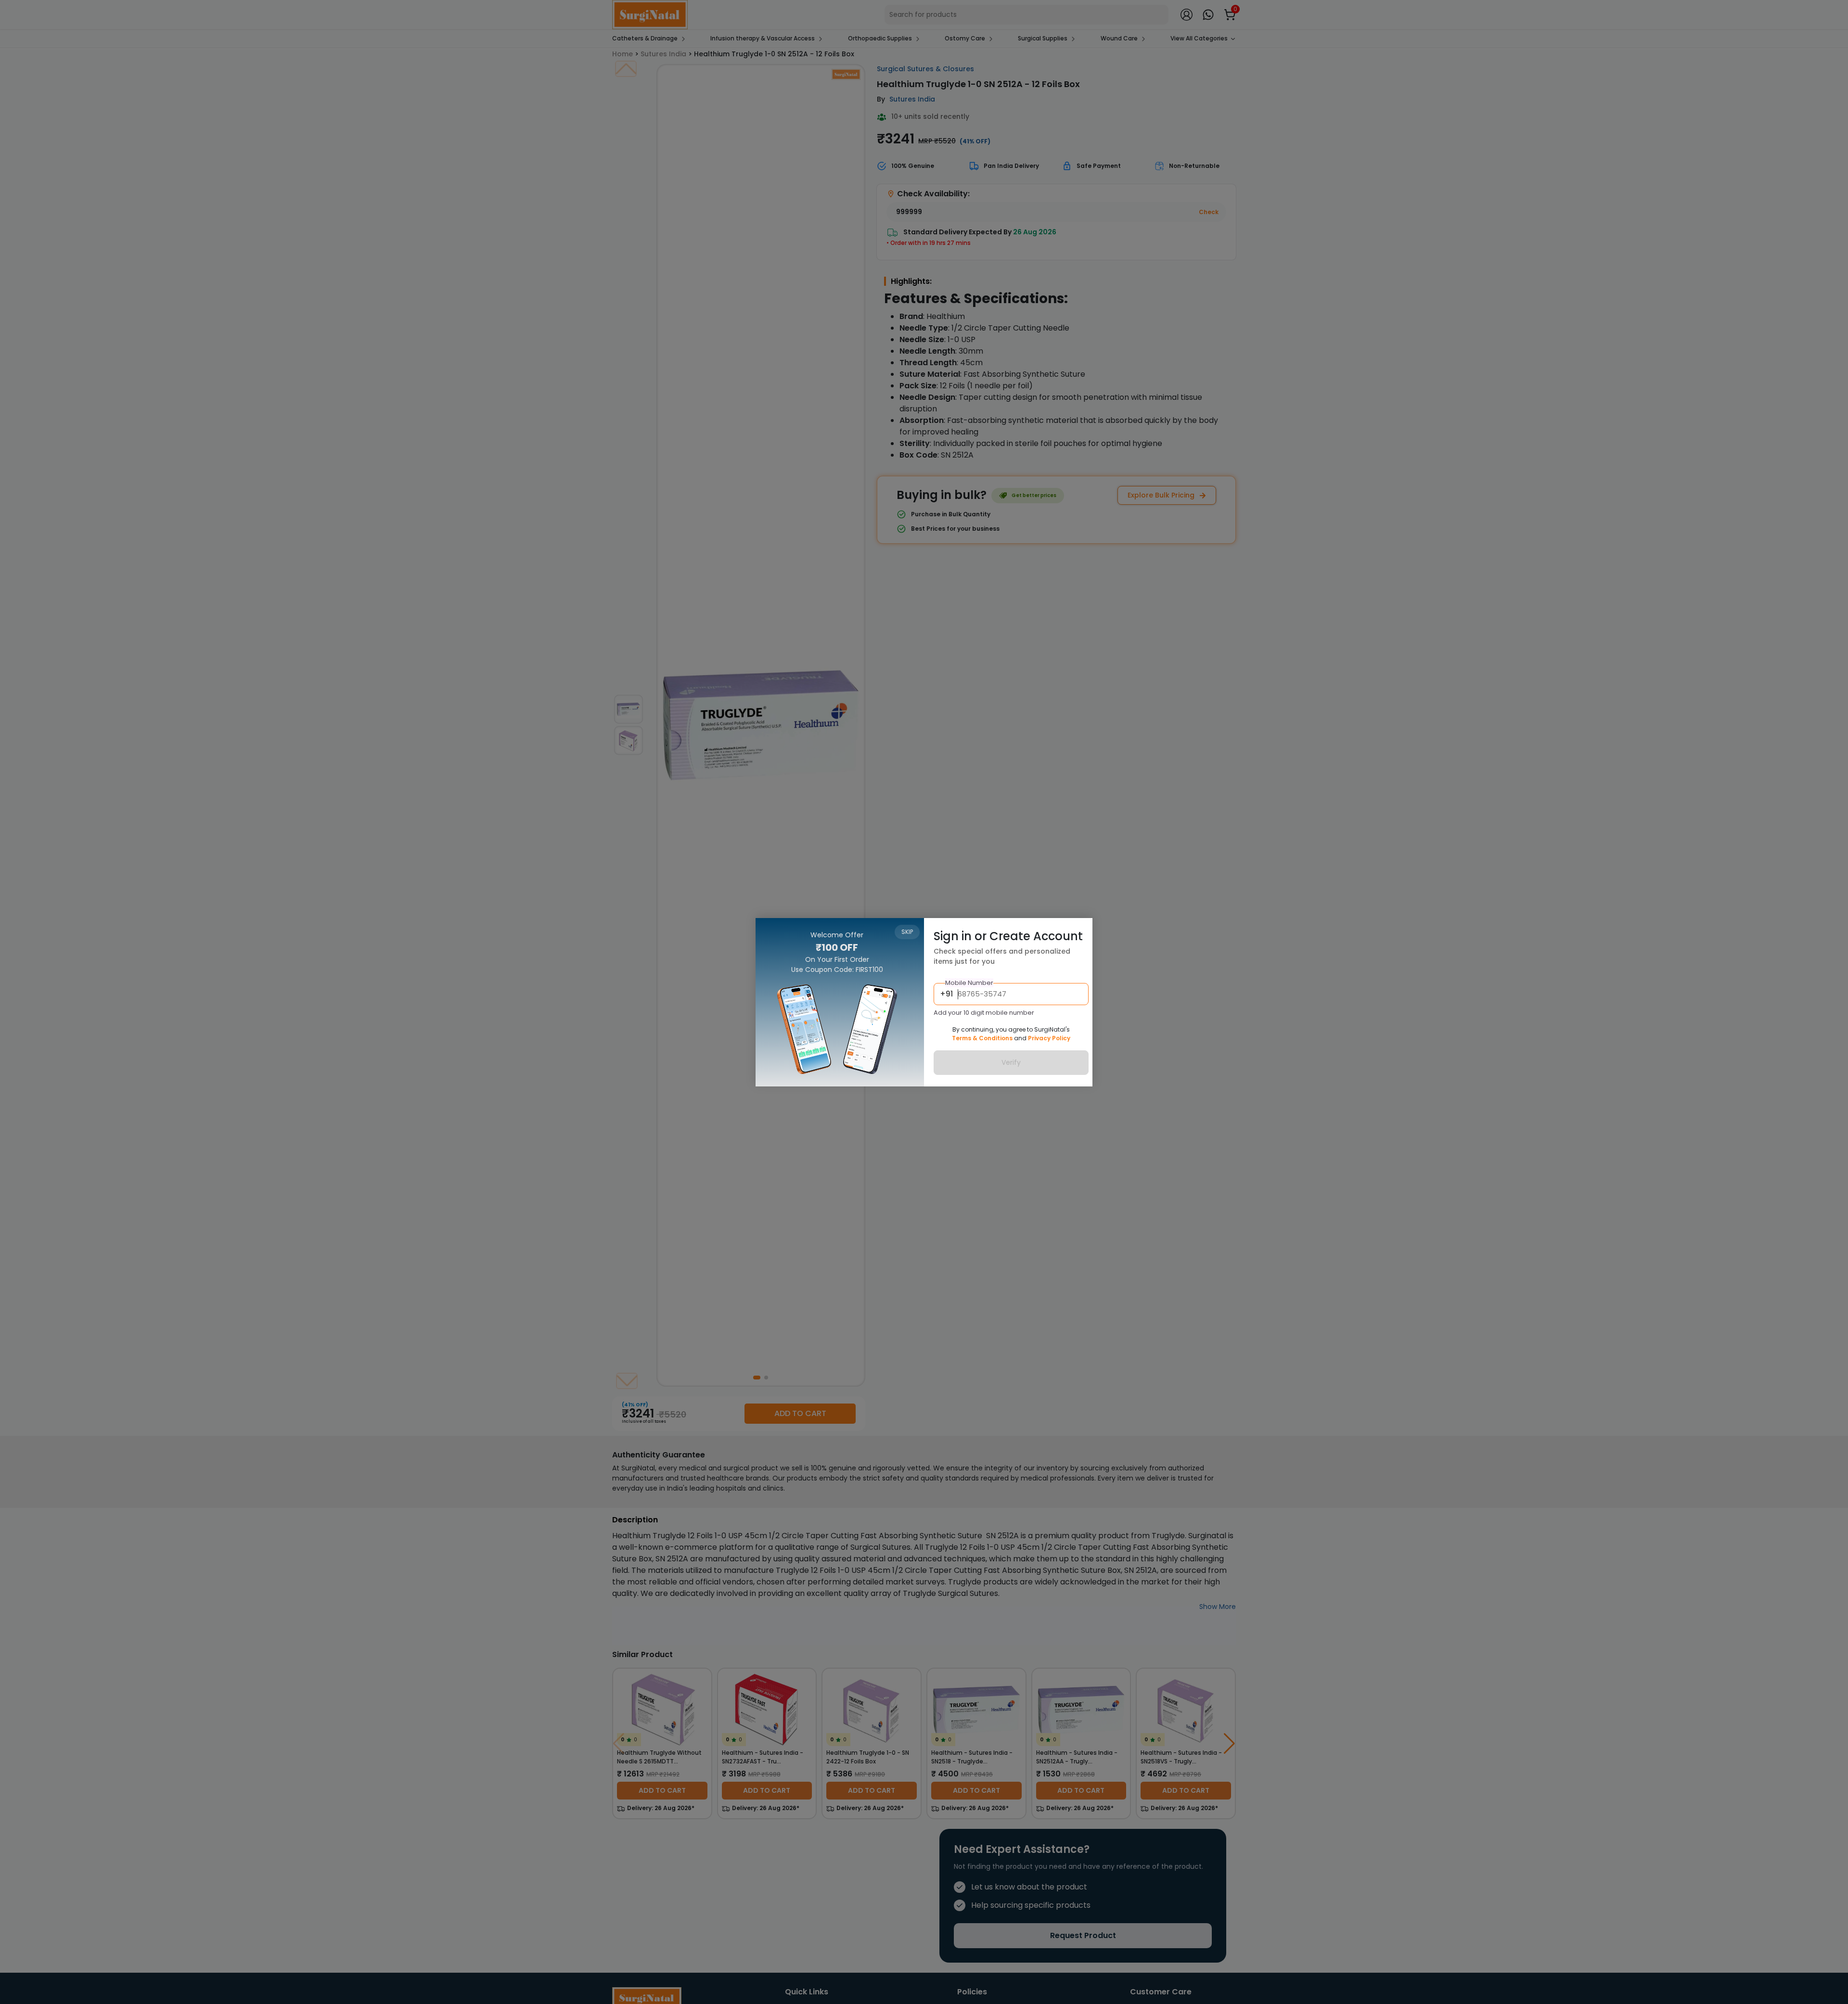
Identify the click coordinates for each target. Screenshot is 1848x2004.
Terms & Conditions (982, 1038)
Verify (1011, 1062)
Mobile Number (969, 982)
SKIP (907, 932)
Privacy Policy (1049, 1038)
